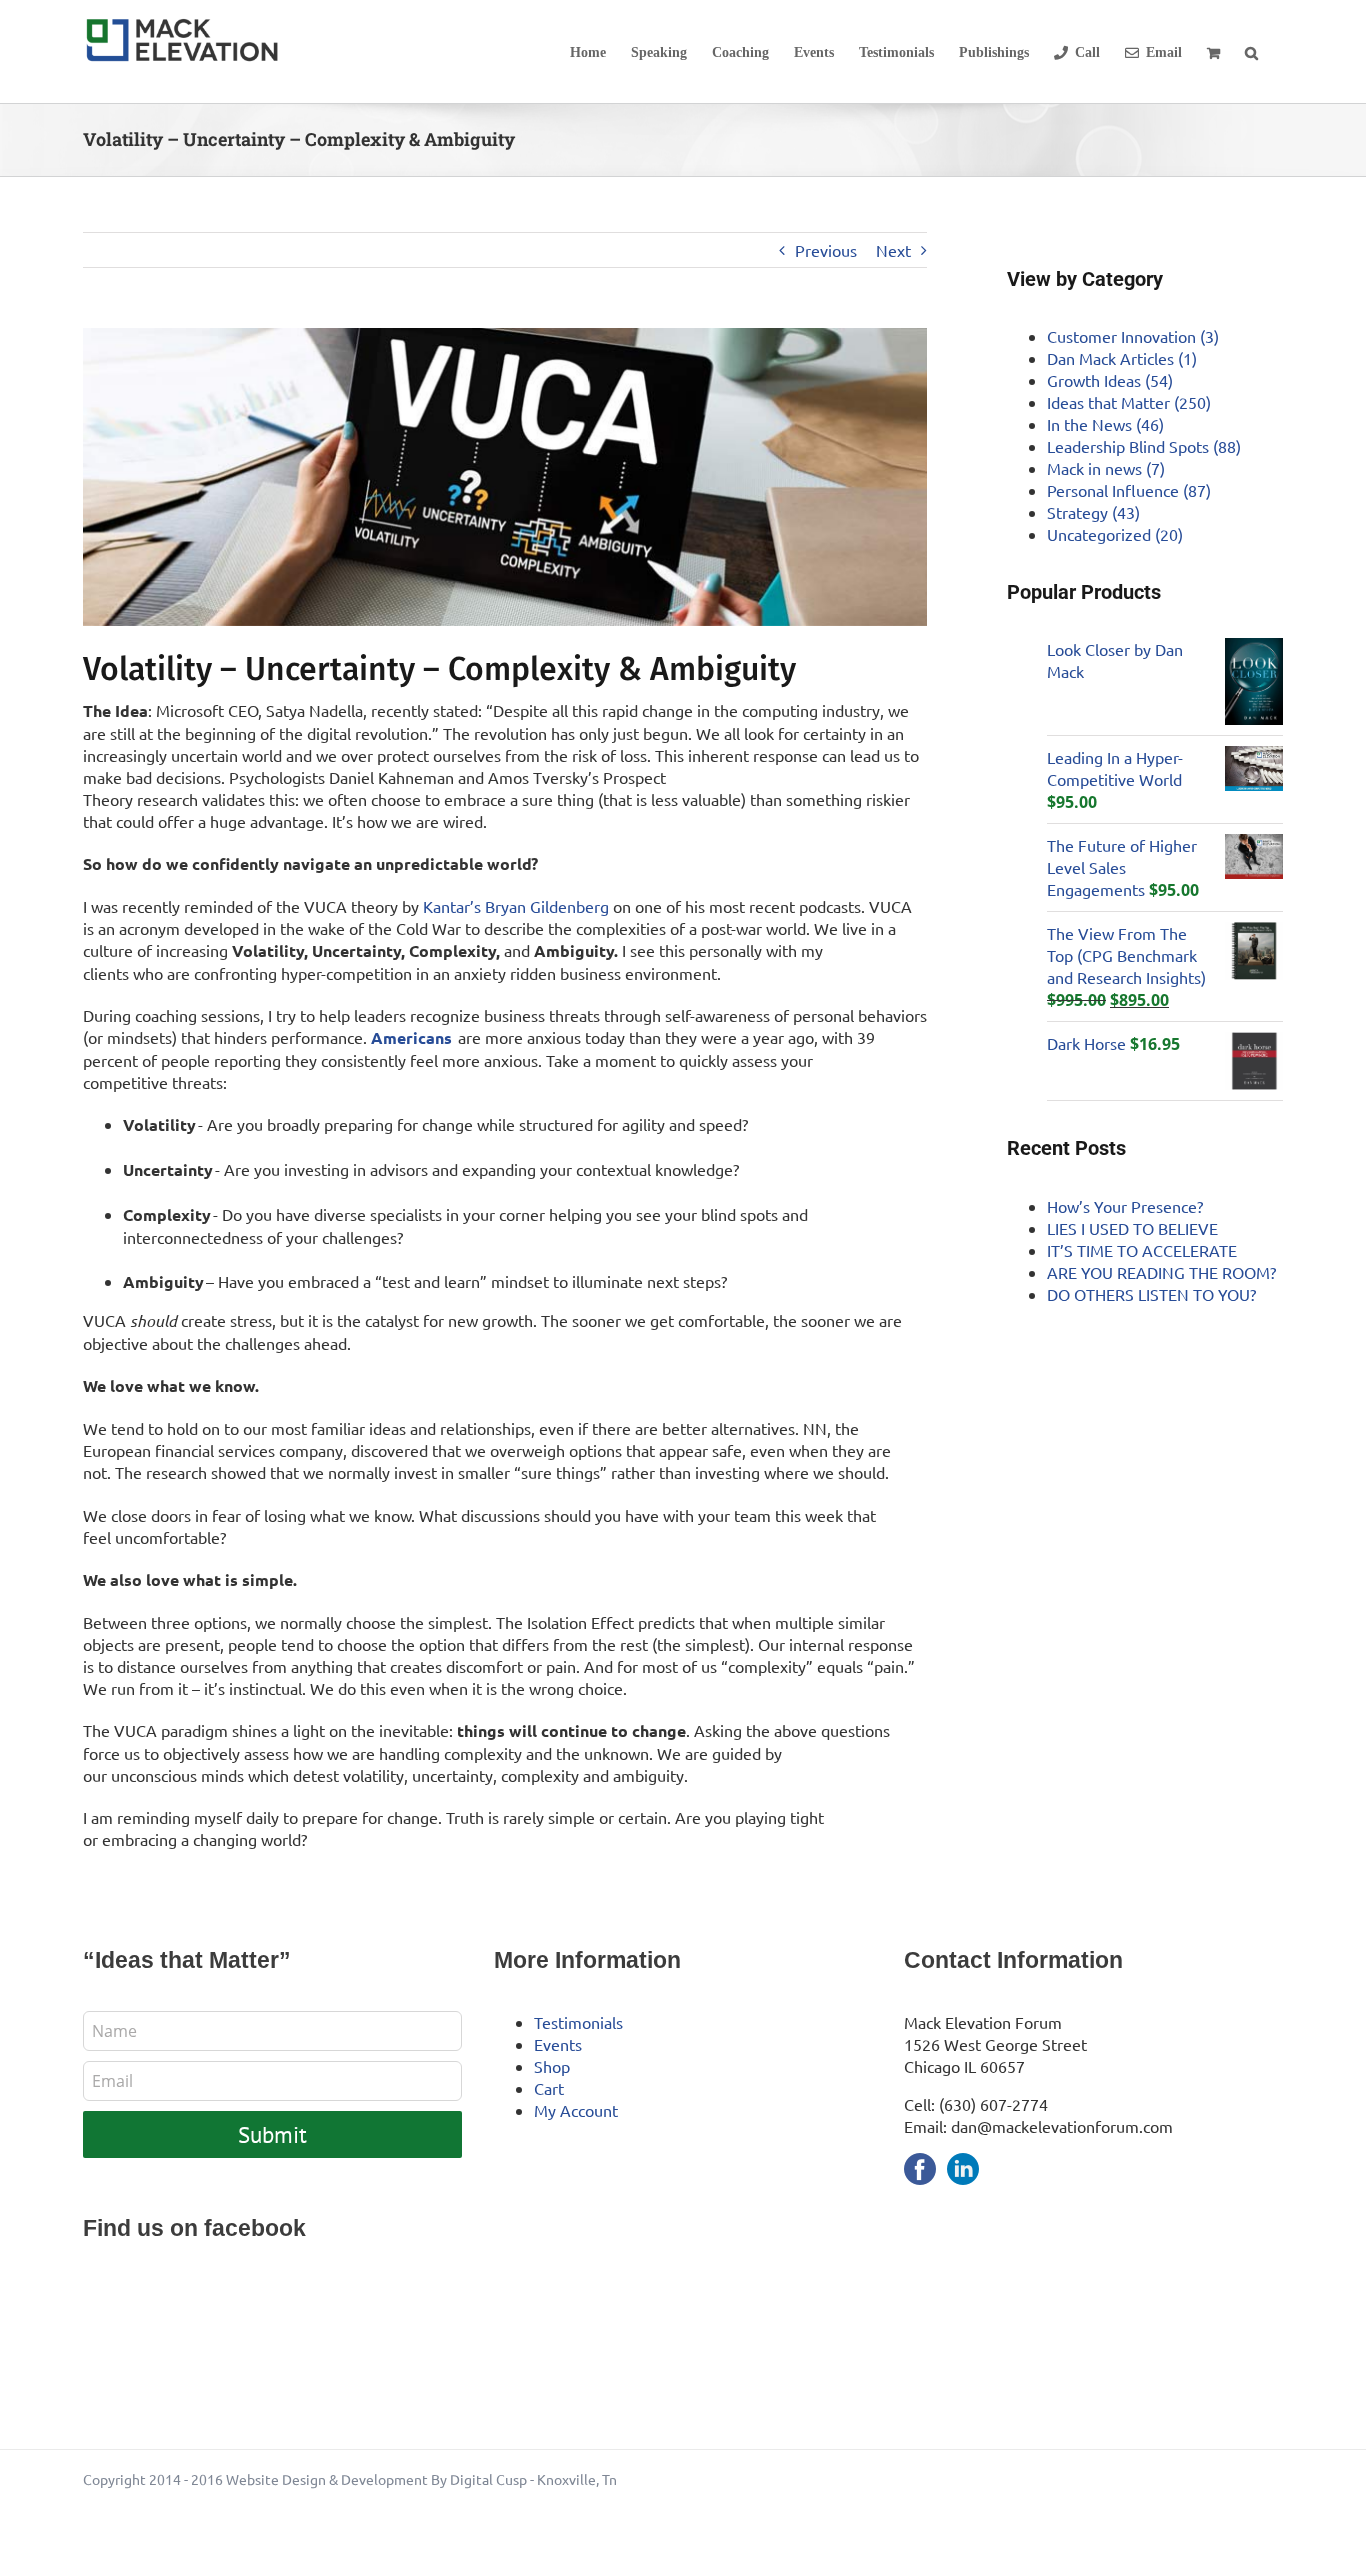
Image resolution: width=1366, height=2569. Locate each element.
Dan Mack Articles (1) (1122, 358)
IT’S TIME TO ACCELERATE (1142, 1250)
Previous (826, 250)
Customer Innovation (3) (1133, 336)
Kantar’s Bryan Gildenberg (516, 906)
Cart (549, 2088)
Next (893, 250)
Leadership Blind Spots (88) (1144, 446)
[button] (1251, 51)
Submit (272, 2134)
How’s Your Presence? (1125, 1206)
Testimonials (578, 2022)
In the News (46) (1105, 424)
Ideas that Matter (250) (1129, 402)
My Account (576, 2110)
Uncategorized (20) (1115, 534)
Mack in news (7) (1106, 468)
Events (558, 2044)
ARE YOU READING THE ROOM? (1161, 1272)
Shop (552, 2066)
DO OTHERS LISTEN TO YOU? (1151, 1294)
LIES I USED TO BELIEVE (1132, 1228)
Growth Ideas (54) (1110, 380)
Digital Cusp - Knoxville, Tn (533, 2479)
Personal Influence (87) (1129, 490)
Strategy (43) (1093, 512)
